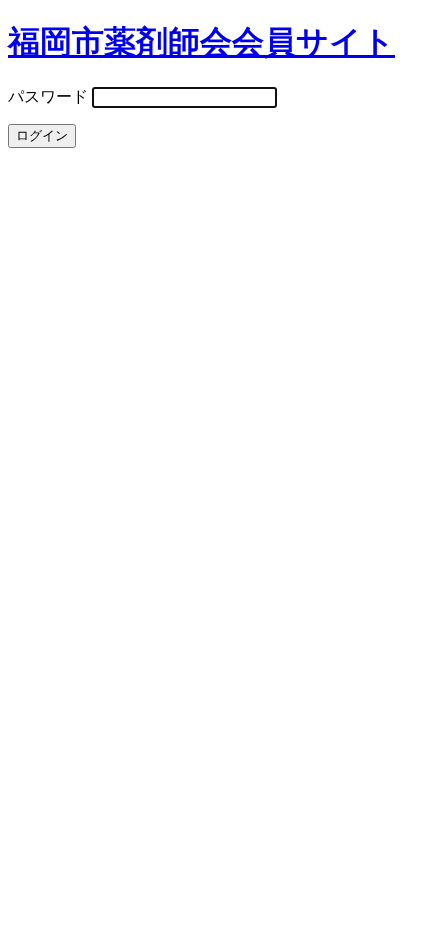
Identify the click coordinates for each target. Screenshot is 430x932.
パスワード (48, 96)
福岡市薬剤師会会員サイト (201, 42)
